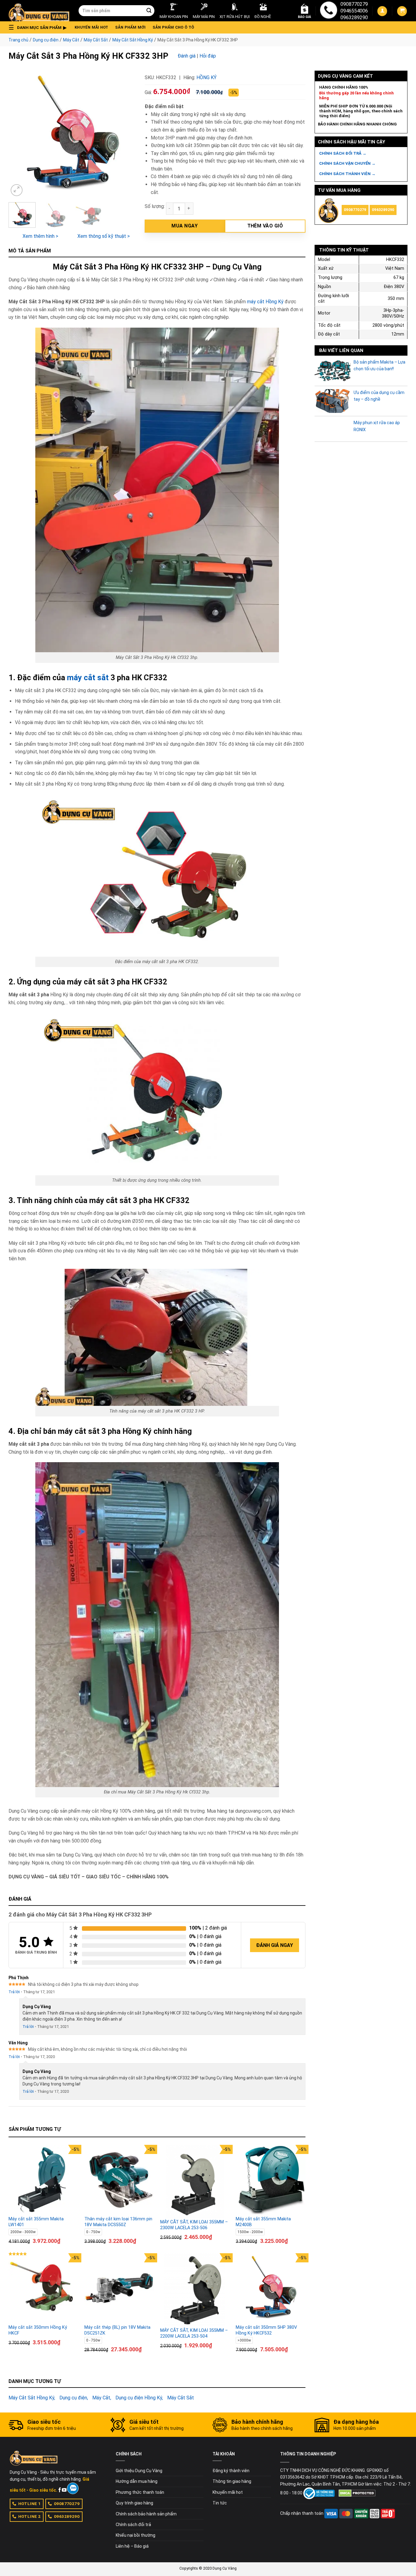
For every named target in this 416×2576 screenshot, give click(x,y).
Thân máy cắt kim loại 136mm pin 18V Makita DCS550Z (118, 2222)
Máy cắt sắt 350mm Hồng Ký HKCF (38, 2330)
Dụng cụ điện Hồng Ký (139, 2398)
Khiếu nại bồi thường (136, 2535)
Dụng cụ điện (46, 40)
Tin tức (220, 2503)
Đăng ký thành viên (231, 2471)
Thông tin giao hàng (232, 2481)
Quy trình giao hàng (134, 2503)
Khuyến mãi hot (92, 27)
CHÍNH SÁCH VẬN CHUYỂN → (347, 163)
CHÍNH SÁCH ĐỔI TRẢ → (343, 153)
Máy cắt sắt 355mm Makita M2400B (263, 2222)
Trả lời (14, 1992)
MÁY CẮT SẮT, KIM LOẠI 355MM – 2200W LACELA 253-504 (194, 2333)
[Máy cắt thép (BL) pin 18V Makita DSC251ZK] (119, 2288)
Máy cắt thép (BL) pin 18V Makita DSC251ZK (117, 2330)
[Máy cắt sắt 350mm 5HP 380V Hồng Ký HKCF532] (271, 2288)
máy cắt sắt (88, 677)
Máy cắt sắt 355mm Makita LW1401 (36, 2222)
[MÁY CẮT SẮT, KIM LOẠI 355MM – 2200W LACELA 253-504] (195, 2289)
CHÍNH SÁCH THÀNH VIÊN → (347, 174)
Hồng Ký (206, 77)
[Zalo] (73, 2488)
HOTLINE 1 (30, 2504)
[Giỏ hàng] (402, 11)
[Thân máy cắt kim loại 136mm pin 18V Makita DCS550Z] (119, 2180)
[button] (39, 27)
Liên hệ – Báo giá (132, 2546)
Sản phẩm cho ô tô (173, 27)
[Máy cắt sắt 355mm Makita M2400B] (271, 2180)
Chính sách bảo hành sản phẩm (146, 2514)
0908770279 (354, 4)
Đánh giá (187, 56)
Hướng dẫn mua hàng (137, 2481)
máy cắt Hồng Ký (265, 302)
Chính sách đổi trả (133, 2525)
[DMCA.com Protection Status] (357, 2493)
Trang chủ (18, 40)
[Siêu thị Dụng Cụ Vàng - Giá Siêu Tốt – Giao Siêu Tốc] (39, 11)
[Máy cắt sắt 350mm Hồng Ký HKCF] (43, 2288)
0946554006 (354, 11)
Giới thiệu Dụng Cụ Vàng (139, 2471)
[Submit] (149, 11)
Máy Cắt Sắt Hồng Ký (133, 40)
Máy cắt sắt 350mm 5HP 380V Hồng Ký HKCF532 (266, 2330)
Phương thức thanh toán (140, 2492)
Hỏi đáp (208, 56)
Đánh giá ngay (275, 1945)
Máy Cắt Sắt (96, 40)
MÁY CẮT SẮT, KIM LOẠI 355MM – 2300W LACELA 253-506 (194, 2225)
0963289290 (354, 18)
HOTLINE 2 (30, 2516)
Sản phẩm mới (130, 27)
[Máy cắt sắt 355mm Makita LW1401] (43, 2180)
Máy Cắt (71, 40)
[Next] (125, 134)
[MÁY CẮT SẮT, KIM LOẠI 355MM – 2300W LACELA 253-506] (195, 2181)
